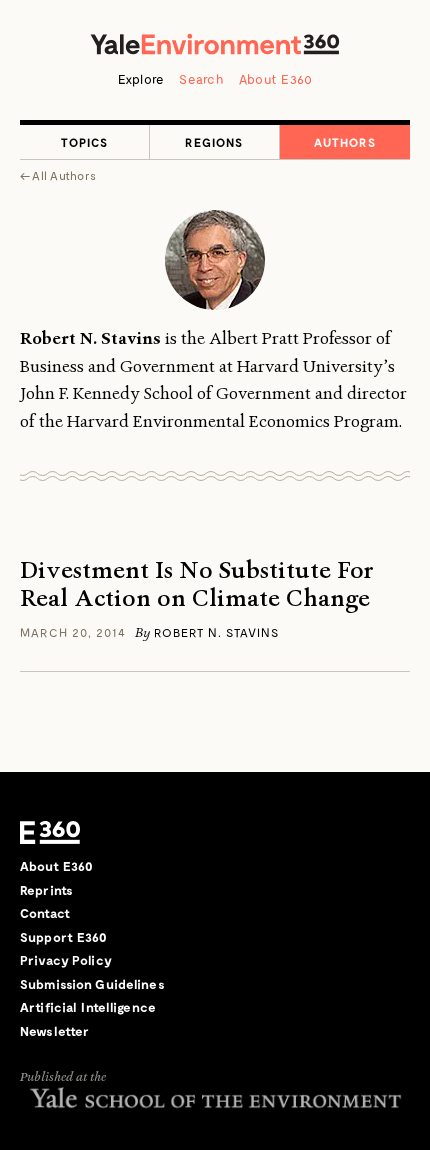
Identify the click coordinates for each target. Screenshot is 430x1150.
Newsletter (54, 1031)
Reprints (46, 890)
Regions (214, 142)
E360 (50, 832)
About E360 (276, 79)
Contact (45, 913)
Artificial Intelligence (88, 1007)
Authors (345, 142)
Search (201, 79)
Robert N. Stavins (216, 632)
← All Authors (58, 175)
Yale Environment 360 (215, 44)
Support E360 (64, 937)
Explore (141, 79)
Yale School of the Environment (215, 1097)
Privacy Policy (66, 960)
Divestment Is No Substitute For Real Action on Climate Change (197, 585)
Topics (84, 142)
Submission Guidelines (92, 984)
